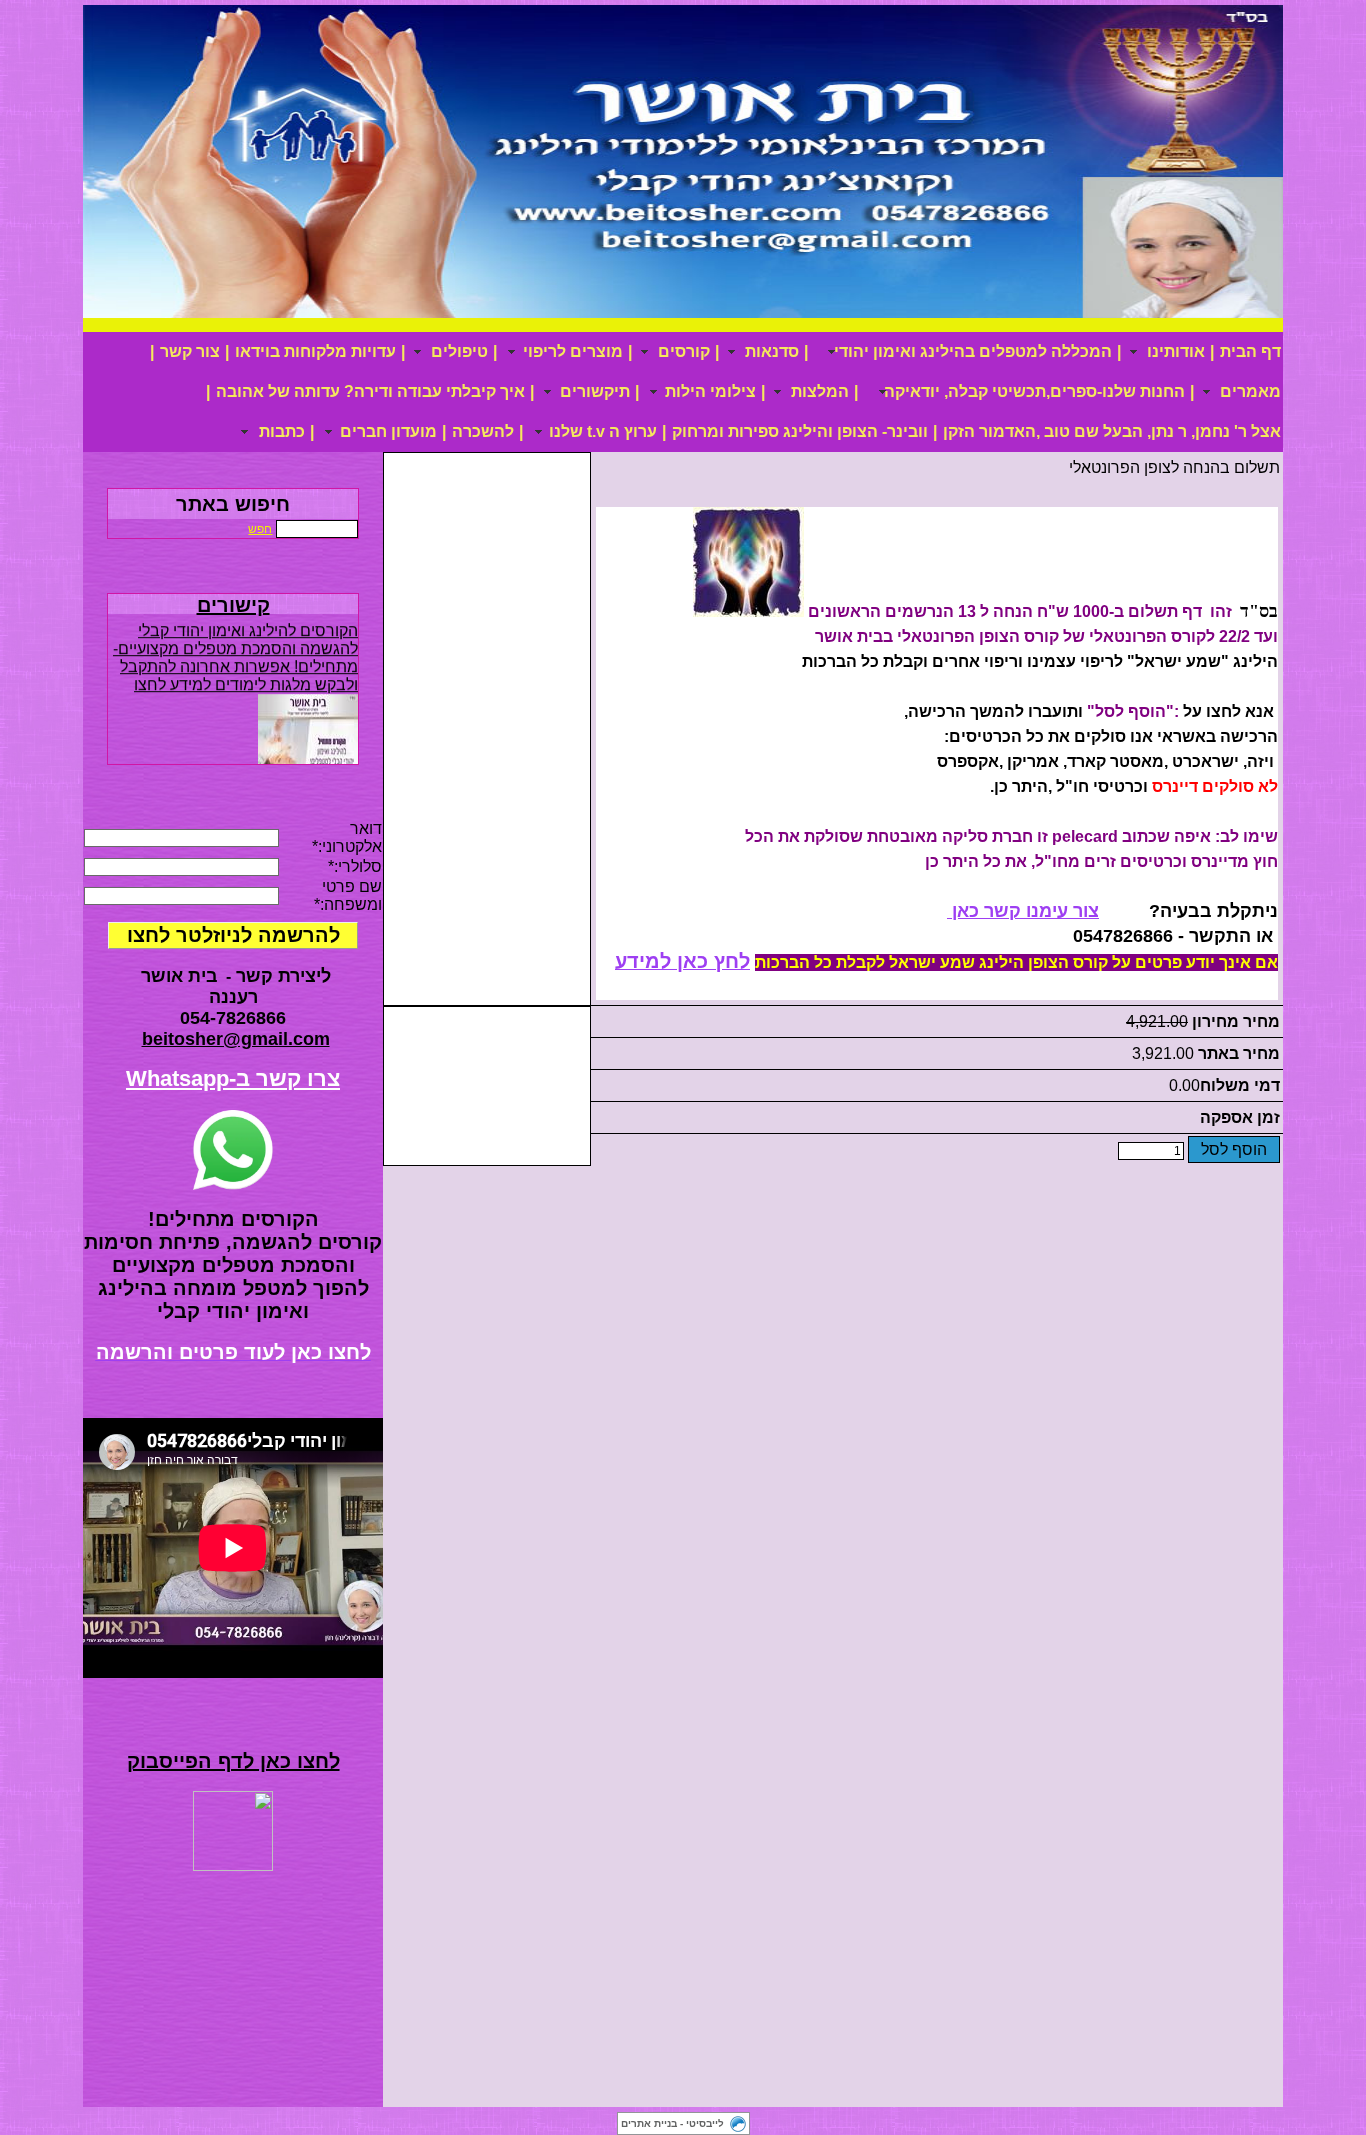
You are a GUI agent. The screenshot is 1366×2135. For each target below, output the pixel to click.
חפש (260, 529)
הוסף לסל (1234, 1149)
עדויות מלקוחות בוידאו (315, 351)
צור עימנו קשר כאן (1023, 911)
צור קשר (190, 351)
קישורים (233, 605)
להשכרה (483, 431)
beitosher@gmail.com (236, 1039)
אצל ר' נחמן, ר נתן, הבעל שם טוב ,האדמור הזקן (1112, 431)
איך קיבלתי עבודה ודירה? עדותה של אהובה (370, 391)
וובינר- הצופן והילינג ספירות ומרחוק (800, 431)
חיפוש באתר (233, 504)
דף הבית (1250, 351)
